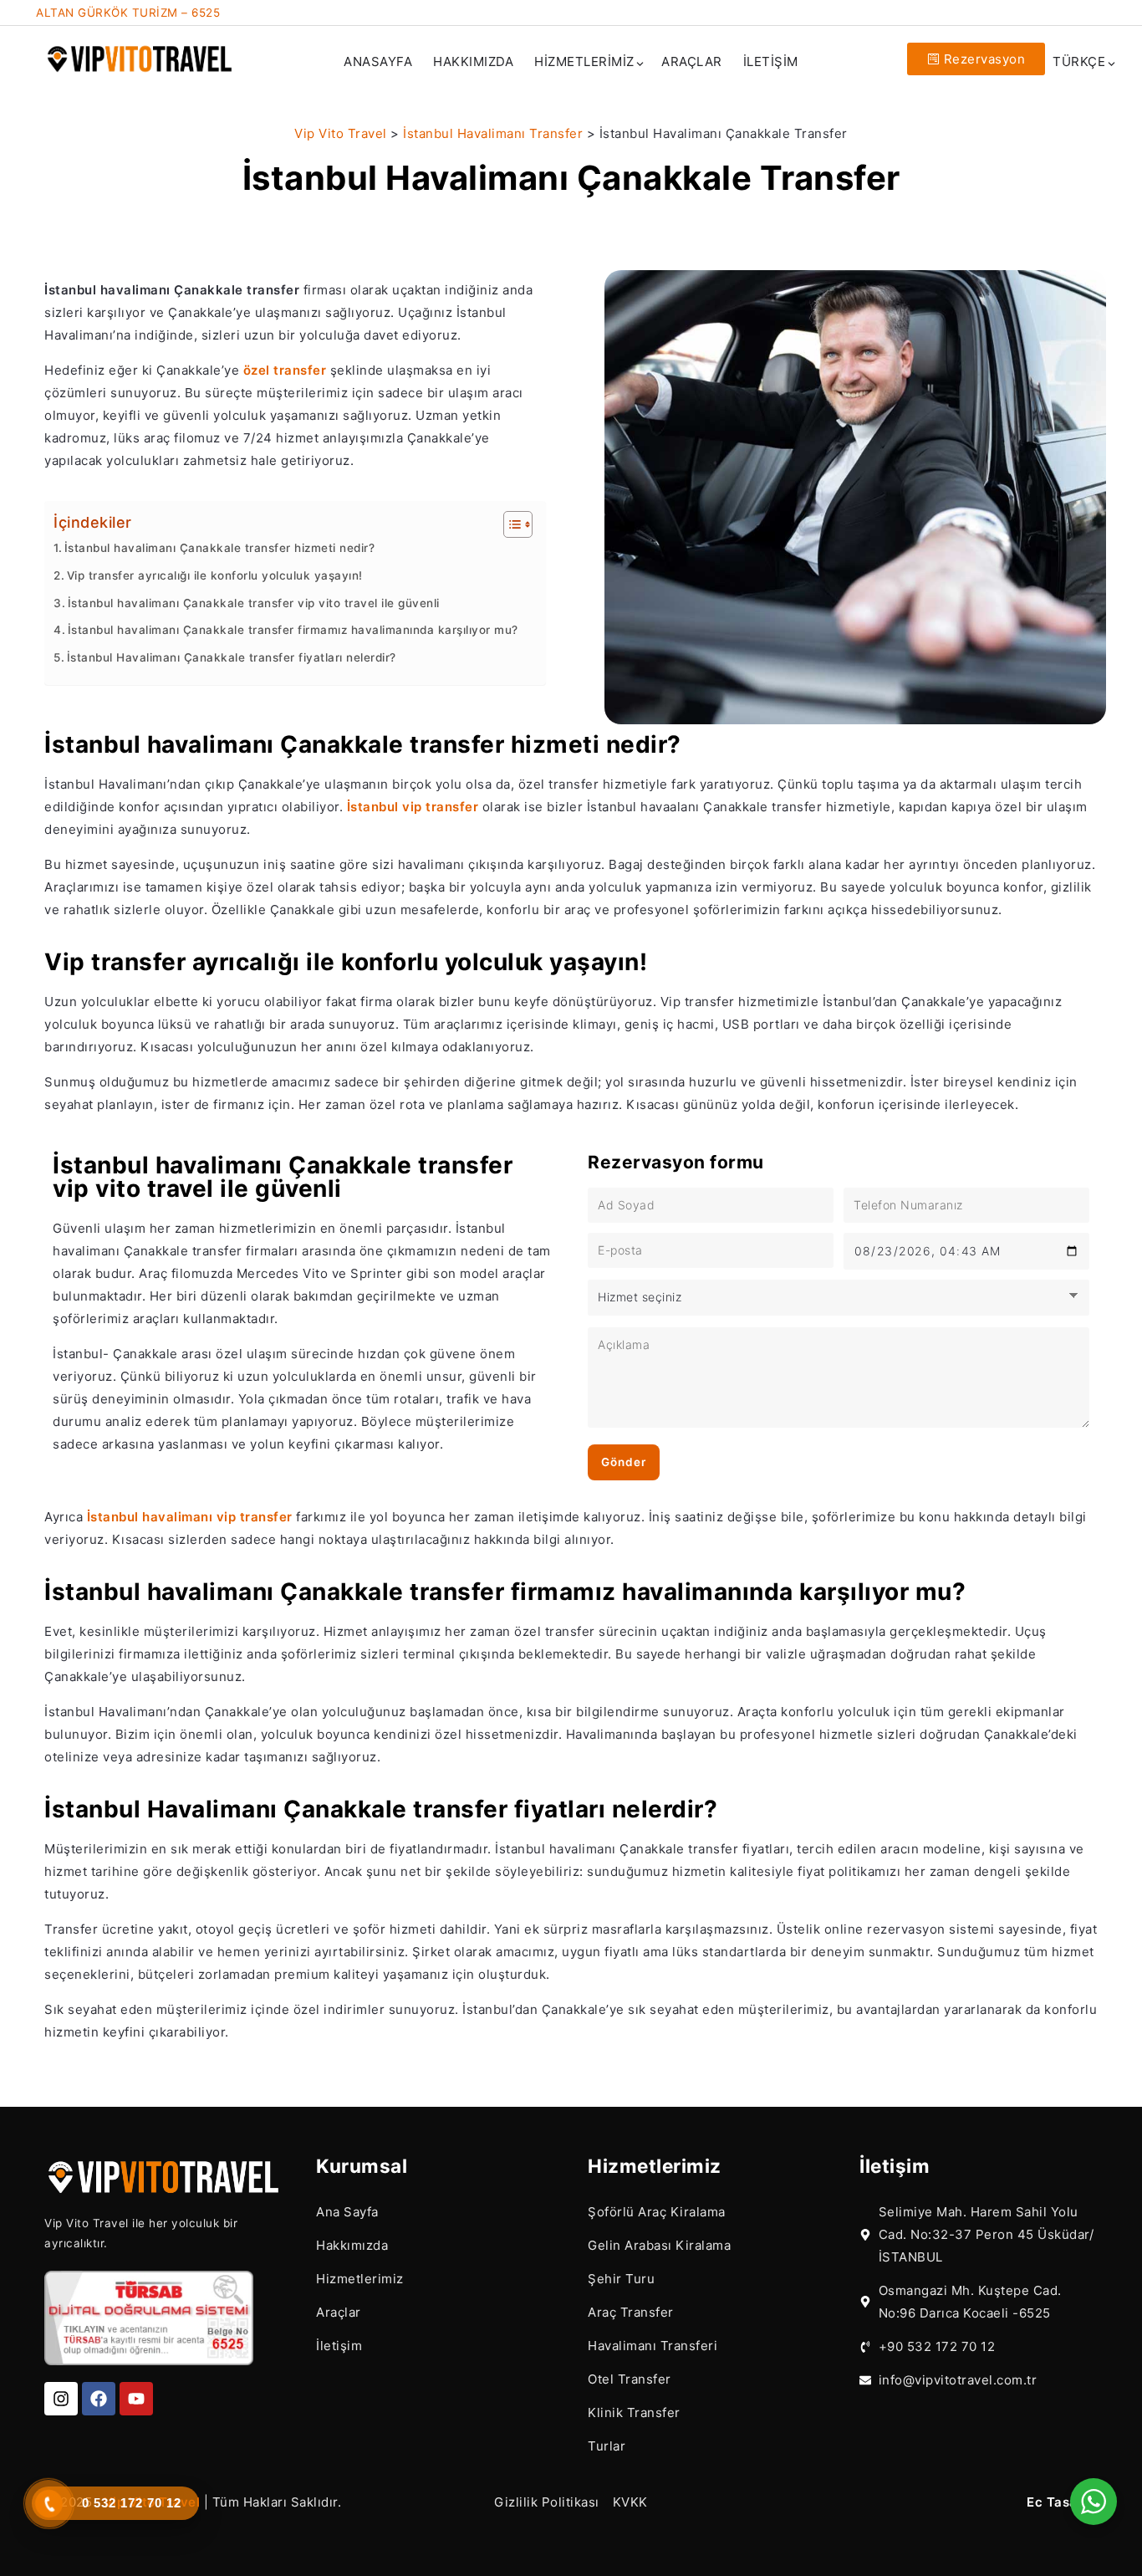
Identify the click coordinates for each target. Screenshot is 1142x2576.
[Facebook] (99, 2399)
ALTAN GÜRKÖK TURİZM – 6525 (128, 13)
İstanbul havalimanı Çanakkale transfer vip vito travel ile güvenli (254, 603)
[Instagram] (61, 2399)
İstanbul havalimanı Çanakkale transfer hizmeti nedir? (219, 548)
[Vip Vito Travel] (140, 57)
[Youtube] (136, 2399)
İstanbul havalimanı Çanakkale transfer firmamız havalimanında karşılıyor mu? (293, 630)
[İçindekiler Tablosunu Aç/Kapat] (510, 524)
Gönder (624, 1462)
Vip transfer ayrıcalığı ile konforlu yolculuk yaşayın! (215, 575)
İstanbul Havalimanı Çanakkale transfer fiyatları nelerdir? (232, 657)
